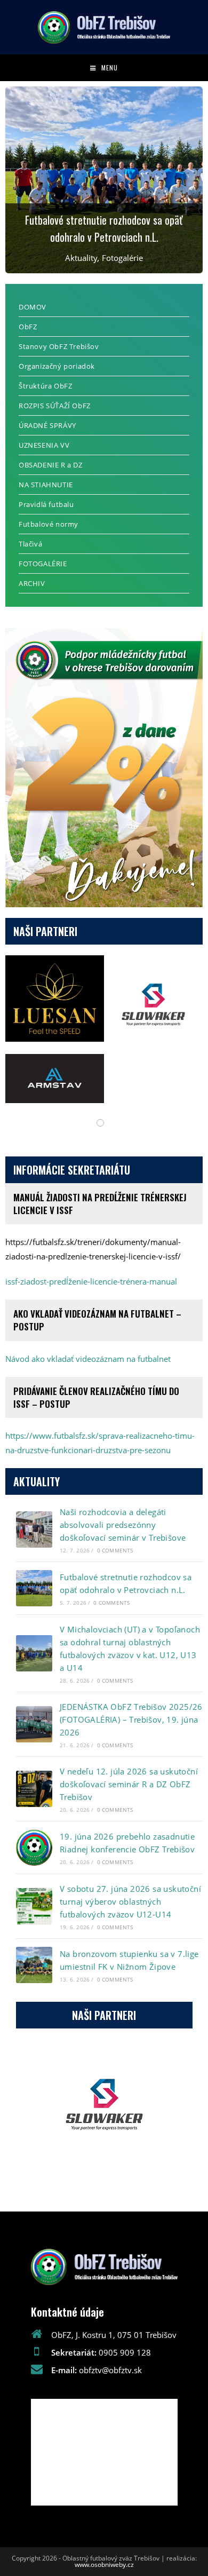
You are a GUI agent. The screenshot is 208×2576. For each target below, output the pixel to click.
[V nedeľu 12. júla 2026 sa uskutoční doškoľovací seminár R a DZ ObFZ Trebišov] (34, 1789)
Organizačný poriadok (57, 366)
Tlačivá (30, 544)
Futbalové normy (49, 524)
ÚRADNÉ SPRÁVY (47, 425)
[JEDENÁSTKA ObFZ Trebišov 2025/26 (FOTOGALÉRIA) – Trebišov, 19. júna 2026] (34, 1724)
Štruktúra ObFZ (45, 386)
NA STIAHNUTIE (46, 485)
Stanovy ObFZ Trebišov (59, 346)
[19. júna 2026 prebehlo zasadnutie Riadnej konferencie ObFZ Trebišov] (34, 1848)
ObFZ (28, 327)
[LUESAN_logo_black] (55, 998)
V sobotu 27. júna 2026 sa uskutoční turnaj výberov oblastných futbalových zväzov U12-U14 (130, 1901)
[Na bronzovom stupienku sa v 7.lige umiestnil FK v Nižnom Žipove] (34, 1965)
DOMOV (33, 307)
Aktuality (81, 258)
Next (171, 2115)
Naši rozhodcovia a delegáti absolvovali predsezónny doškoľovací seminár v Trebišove (123, 1525)
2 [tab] (104, 2193)
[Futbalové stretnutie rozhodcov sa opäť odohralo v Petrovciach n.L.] (34, 1588)
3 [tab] (115, 2193)
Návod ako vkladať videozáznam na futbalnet (88, 1359)
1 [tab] (100, 1123)
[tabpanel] (104, 1029)
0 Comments (115, 1550)
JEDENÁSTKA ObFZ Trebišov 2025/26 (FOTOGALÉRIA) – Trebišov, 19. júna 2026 (131, 1719)
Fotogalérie (122, 258)
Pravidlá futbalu (46, 504)
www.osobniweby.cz (104, 2565)
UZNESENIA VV (44, 445)
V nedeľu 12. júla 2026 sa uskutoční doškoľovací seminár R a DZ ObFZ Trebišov (129, 1784)
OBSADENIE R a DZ (51, 465)
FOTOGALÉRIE (43, 564)
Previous (37, 2115)
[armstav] (55, 1079)
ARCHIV (32, 583)
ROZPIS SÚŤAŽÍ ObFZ (55, 406)
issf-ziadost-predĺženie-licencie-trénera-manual (91, 1281)
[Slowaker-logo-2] (153, 1005)
